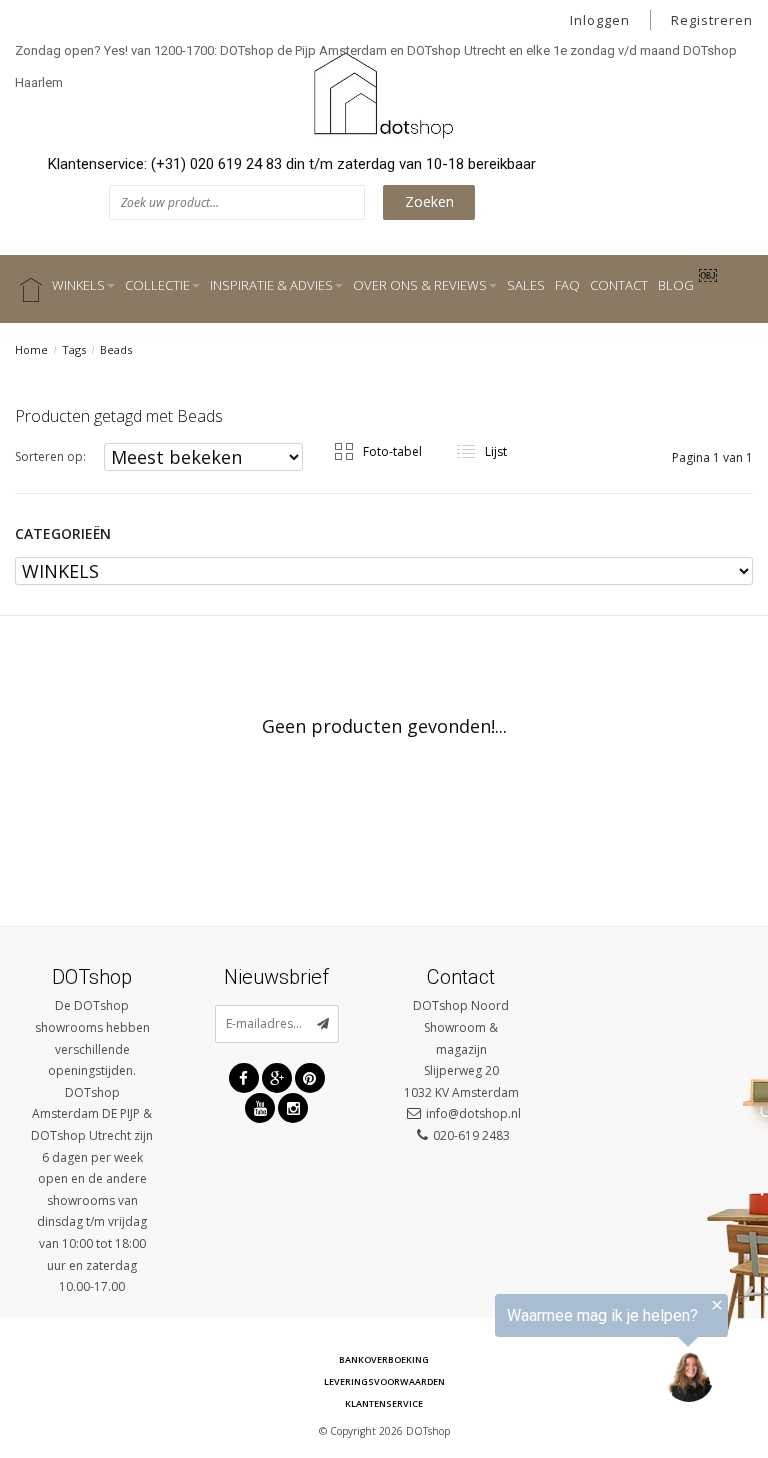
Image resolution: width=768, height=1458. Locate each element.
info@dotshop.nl (473, 1113)
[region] (522, 1352)
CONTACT (619, 285)
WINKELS (78, 285)
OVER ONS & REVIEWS (420, 285)
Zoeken (429, 201)
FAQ (567, 285)
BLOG (676, 285)
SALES (526, 285)
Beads (116, 349)
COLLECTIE (157, 285)
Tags (74, 349)
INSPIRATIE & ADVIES (271, 285)
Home (31, 349)
